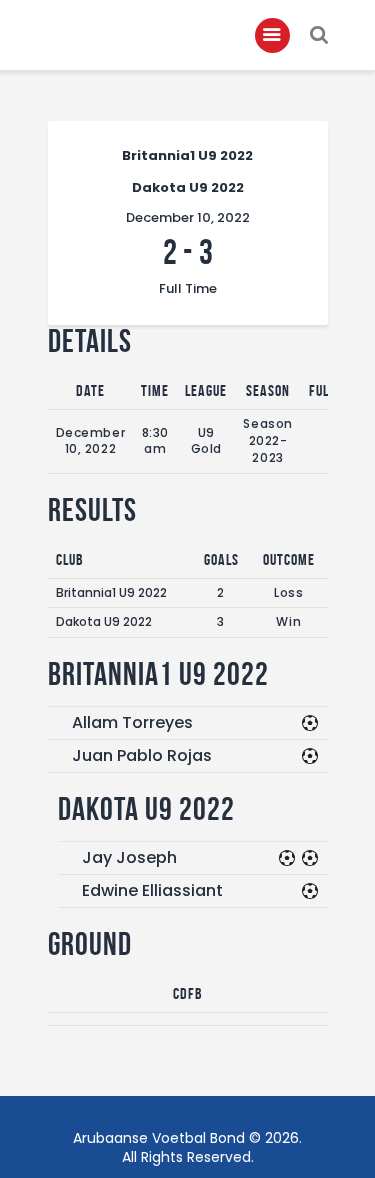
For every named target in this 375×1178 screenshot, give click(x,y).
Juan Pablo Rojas (142, 755)
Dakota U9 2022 (104, 621)
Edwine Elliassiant (152, 890)
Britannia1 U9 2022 (111, 592)
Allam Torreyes (132, 722)
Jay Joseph (129, 857)
